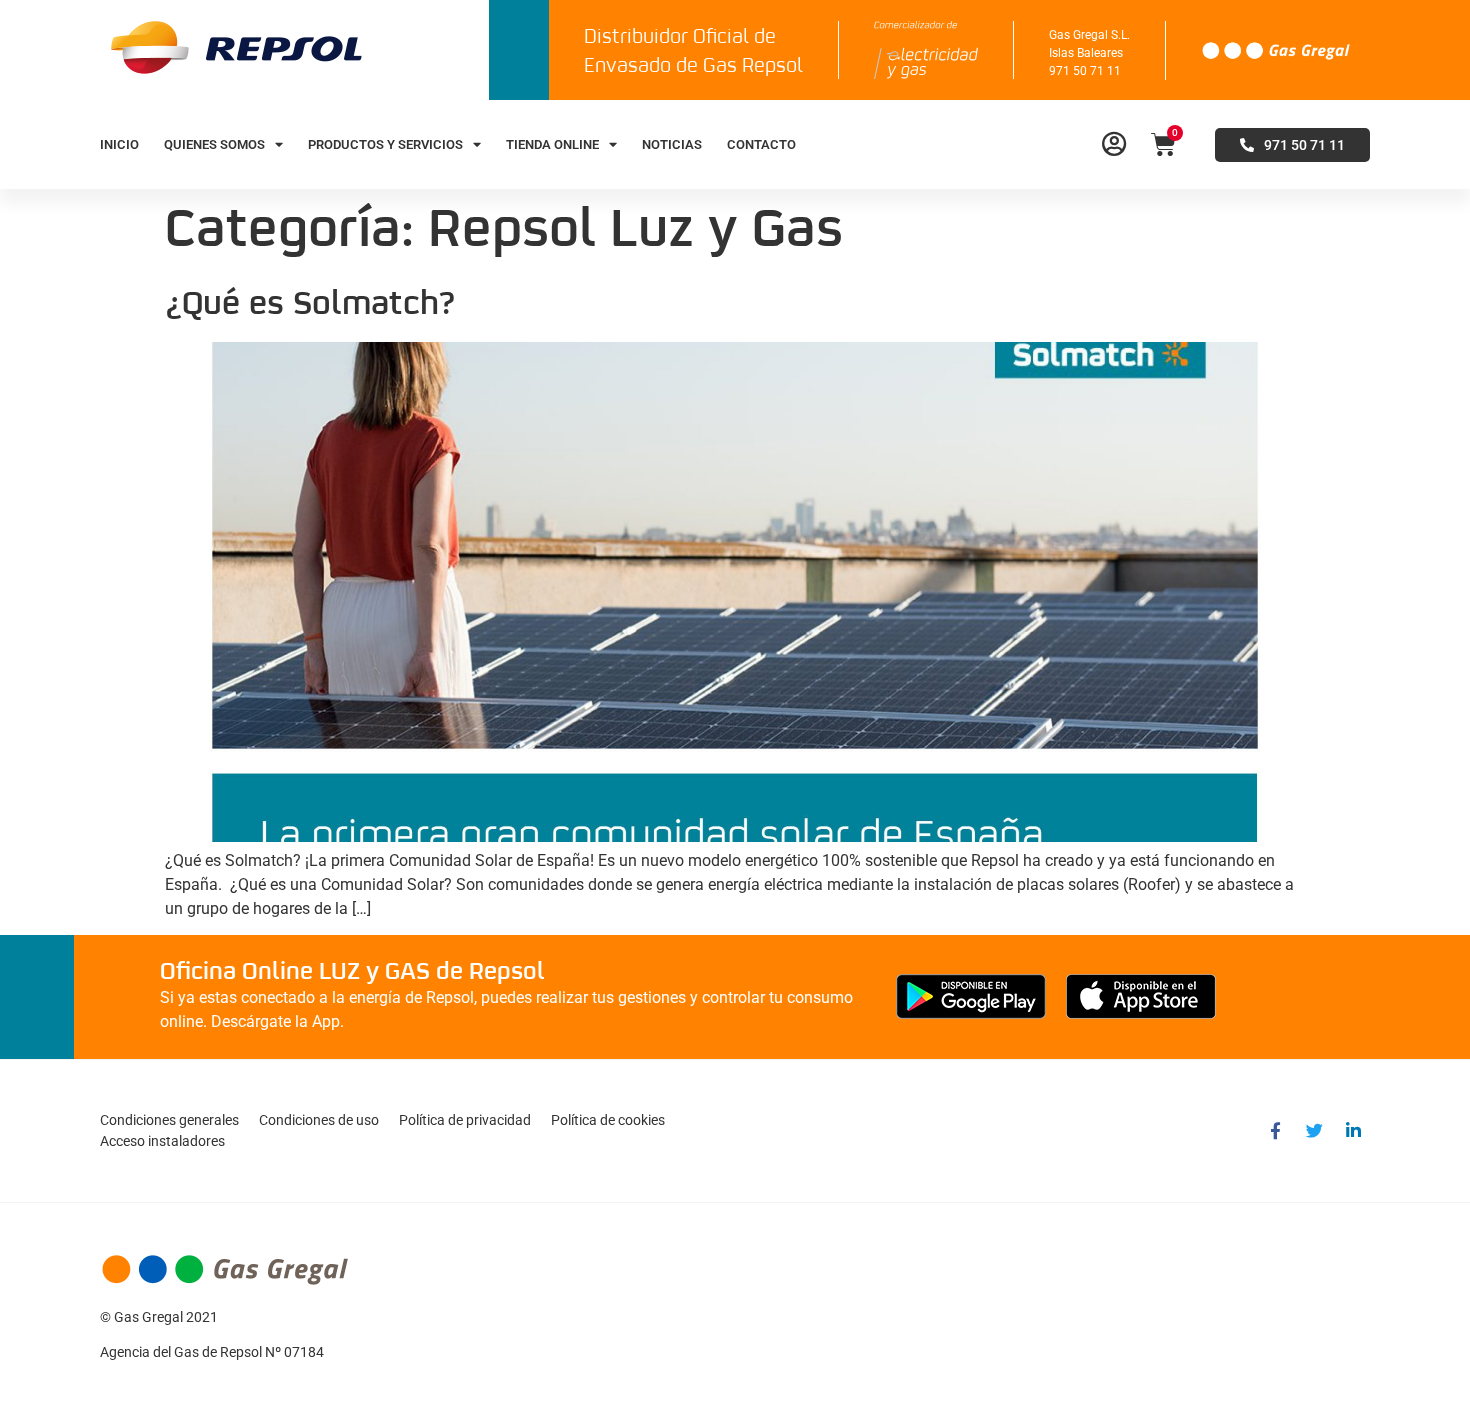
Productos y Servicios (385, 144)
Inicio (119, 144)
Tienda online (552, 144)
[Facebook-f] (1275, 1131)
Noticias (672, 144)
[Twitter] (1314, 1131)
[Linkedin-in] (1353, 1131)
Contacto (761, 144)
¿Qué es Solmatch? (310, 304)
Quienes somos (214, 144)
